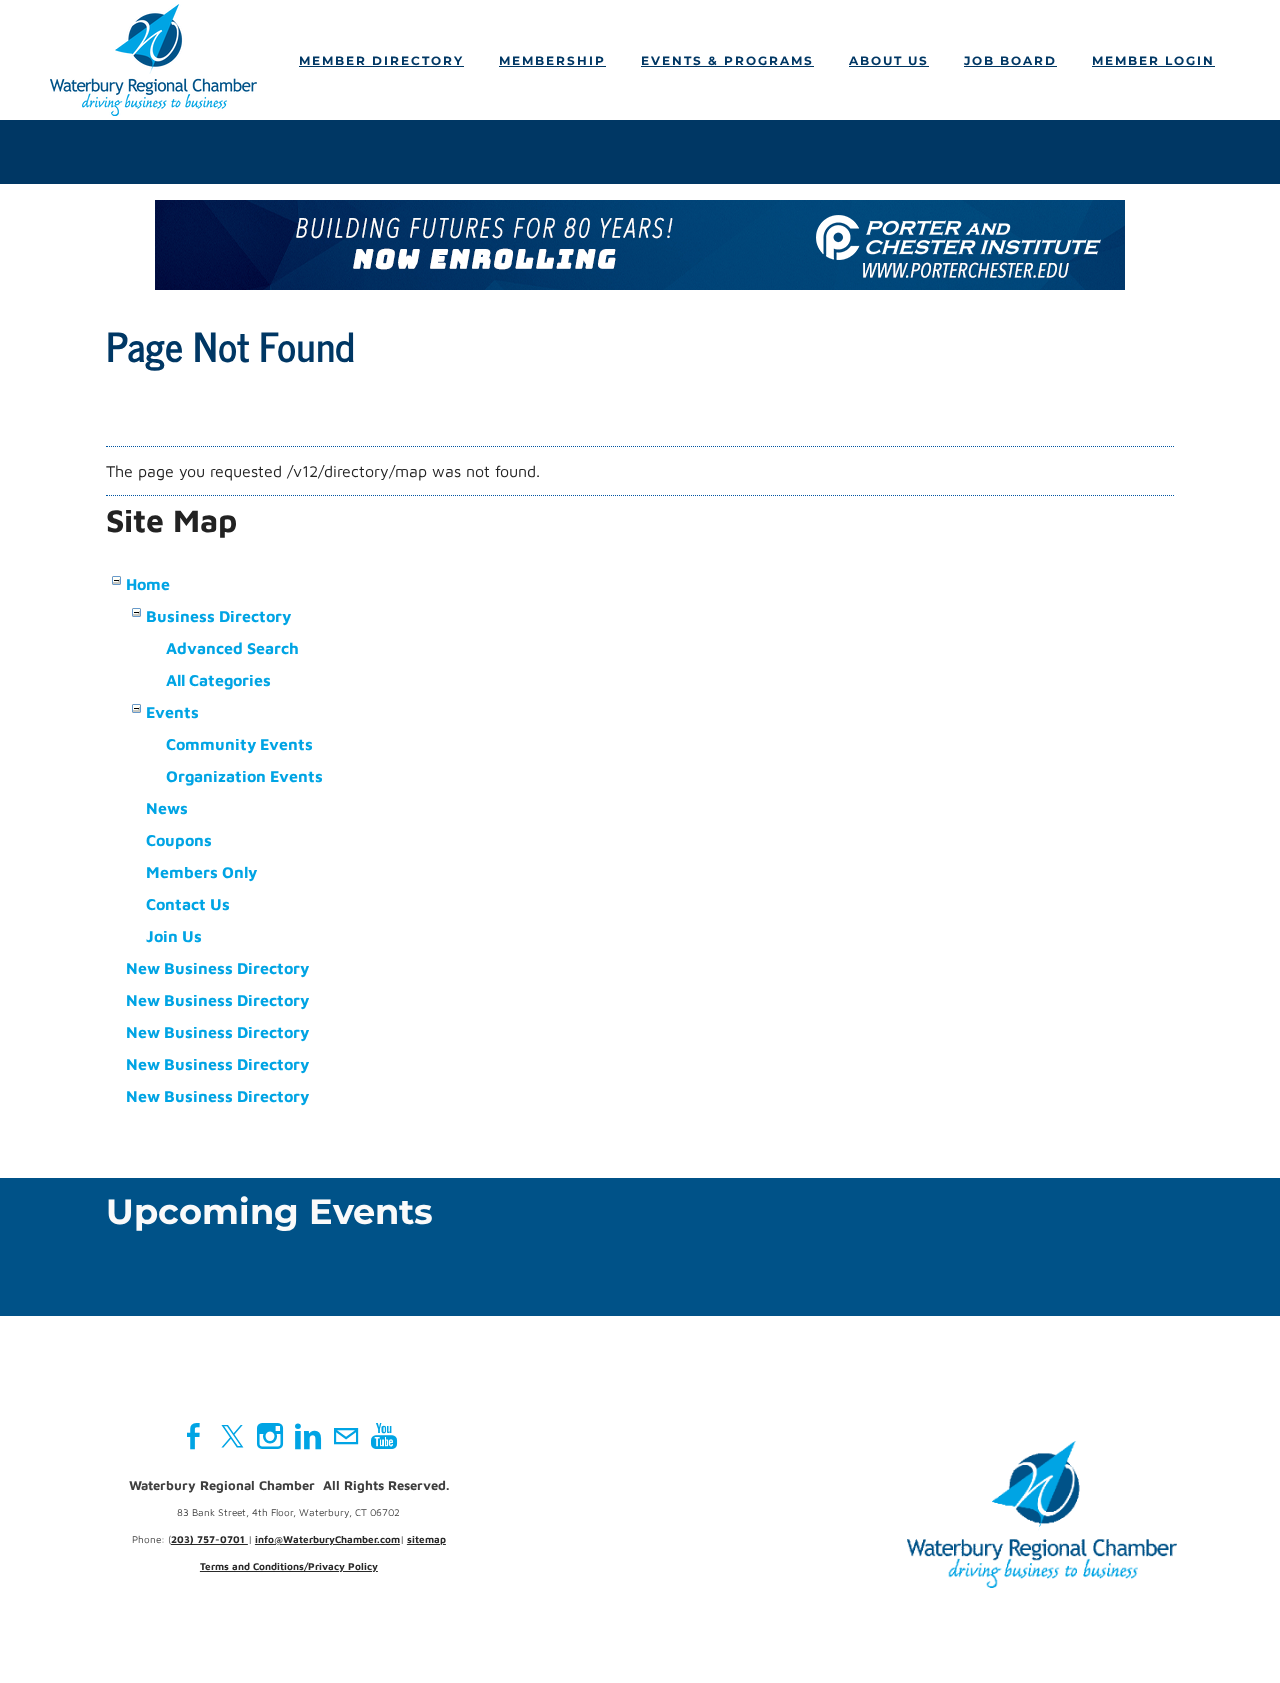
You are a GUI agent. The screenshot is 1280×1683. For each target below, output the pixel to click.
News (167, 808)
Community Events (239, 744)
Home (148, 584)
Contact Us (188, 904)
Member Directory (381, 60)
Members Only (201, 872)
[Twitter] (232, 1436)
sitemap (426, 1539)
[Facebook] (194, 1436)
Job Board (1010, 60)
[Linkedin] (308, 1436)
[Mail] (346, 1436)
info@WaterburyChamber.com (327, 1539)
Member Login (1153, 60)
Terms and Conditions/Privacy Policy (289, 1566)
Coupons (179, 840)
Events (172, 712)
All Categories (218, 680)
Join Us (174, 936)
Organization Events (244, 776)
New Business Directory (217, 968)
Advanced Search (232, 648)
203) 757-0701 (209, 1539)
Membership (552, 60)
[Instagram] (270, 1436)
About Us (889, 60)
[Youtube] (384, 1436)
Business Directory (218, 616)
